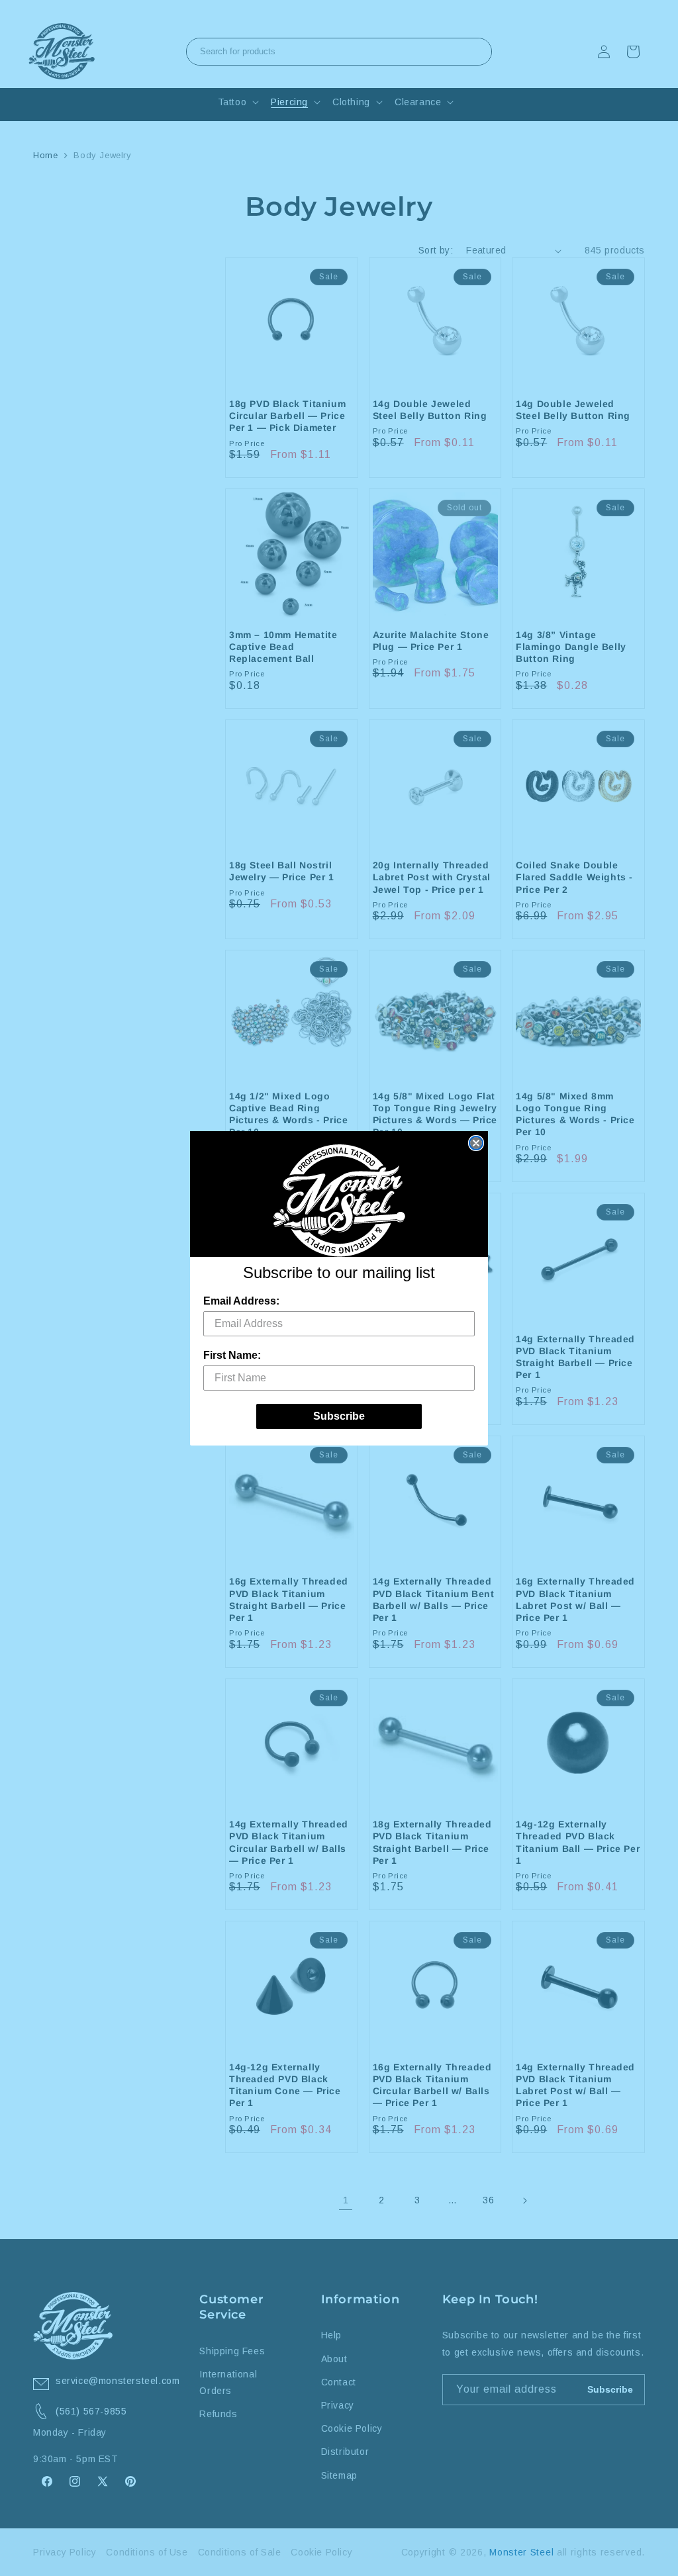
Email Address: (241, 1301)
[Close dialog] (476, 1143)
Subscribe (339, 1416)
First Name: (232, 1355)
